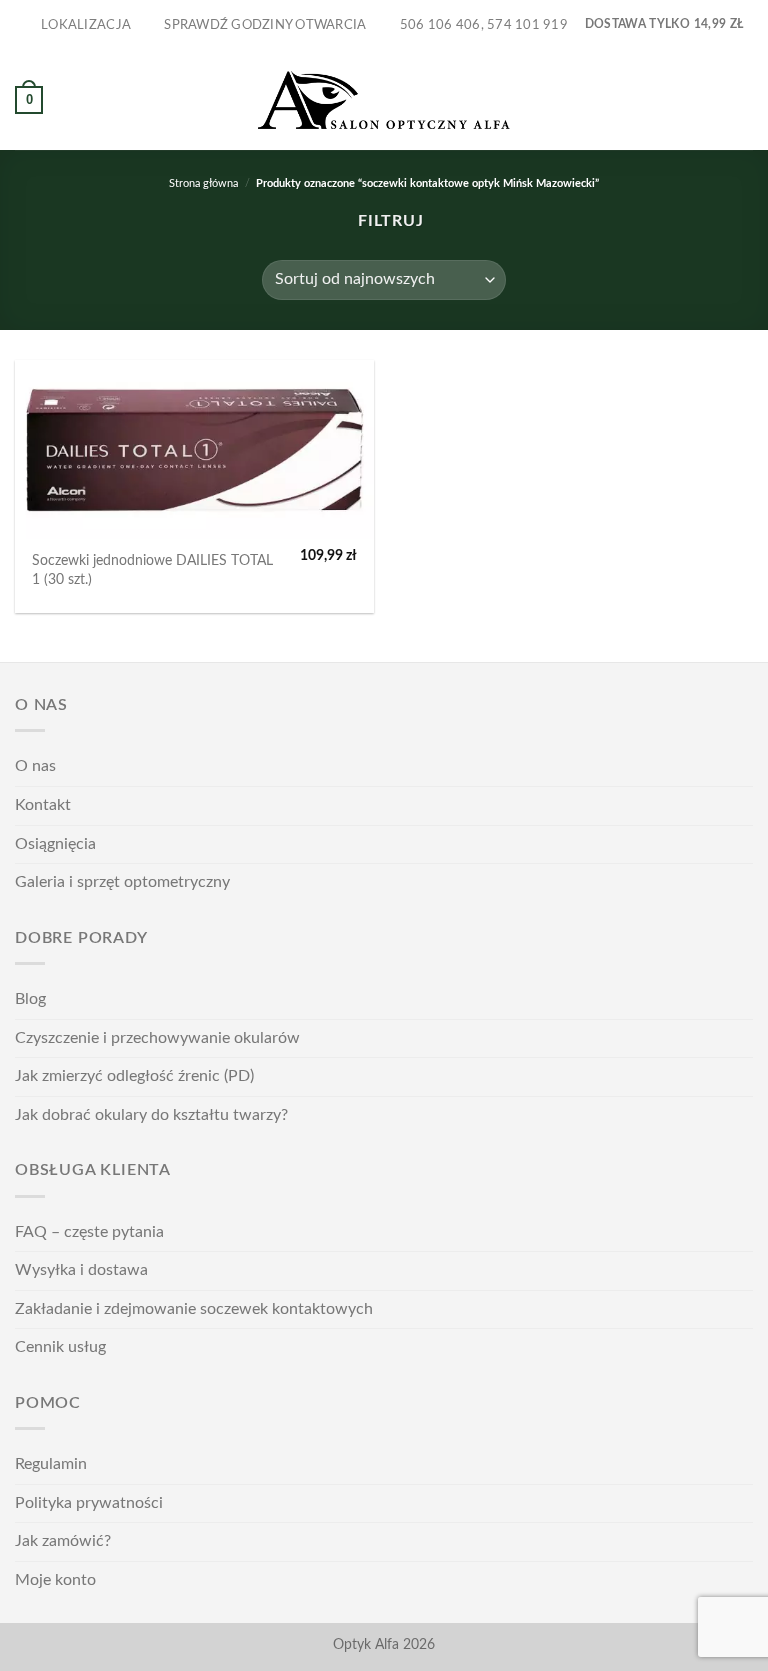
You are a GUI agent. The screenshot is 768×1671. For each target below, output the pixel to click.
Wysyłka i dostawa (81, 1270)
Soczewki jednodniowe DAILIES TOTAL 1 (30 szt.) (152, 570)
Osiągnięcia (55, 844)
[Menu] (741, 99)
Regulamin (51, 1464)
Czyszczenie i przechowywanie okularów (157, 1038)
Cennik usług (60, 1347)
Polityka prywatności (89, 1503)
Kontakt (43, 805)
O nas (35, 766)
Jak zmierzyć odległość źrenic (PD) (134, 1076)
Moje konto (55, 1580)
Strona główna (203, 183)
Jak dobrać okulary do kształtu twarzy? (151, 1115)
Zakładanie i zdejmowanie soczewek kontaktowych (194, 1309)
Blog (30, 999)
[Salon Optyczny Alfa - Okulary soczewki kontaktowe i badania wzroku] (384, 100)
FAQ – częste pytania (89, 1232)
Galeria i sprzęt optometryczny (122, 882)
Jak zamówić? (63, 1541)
